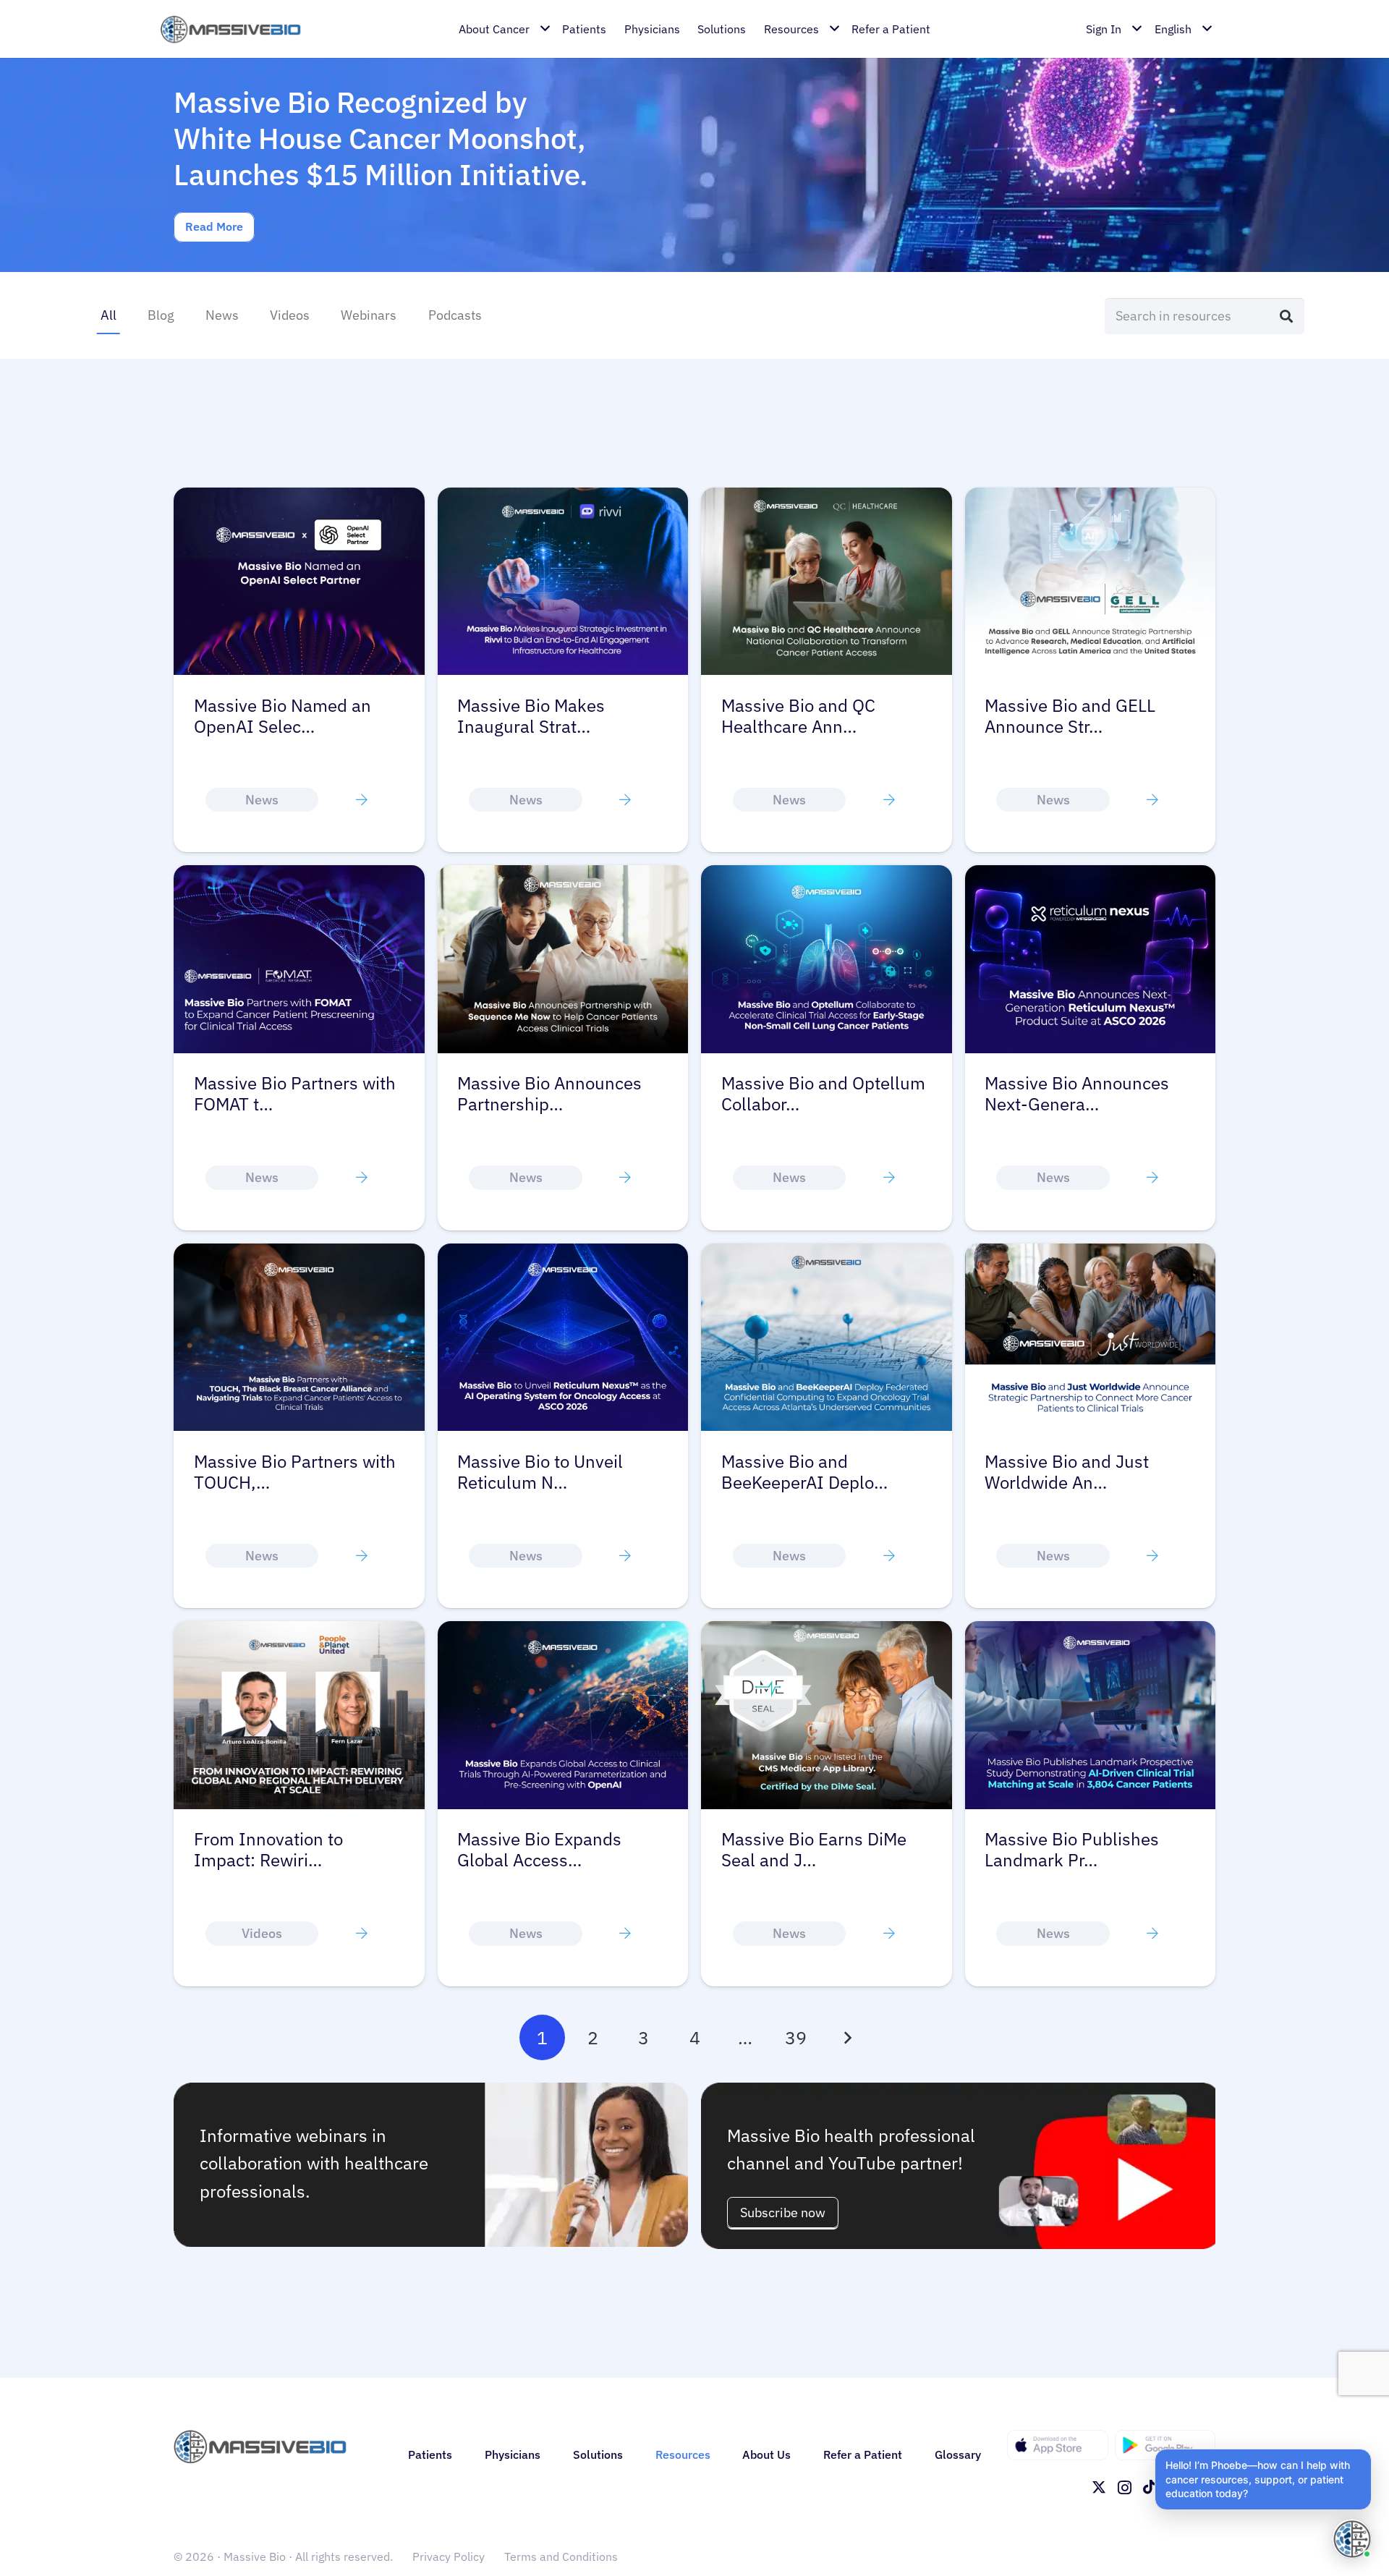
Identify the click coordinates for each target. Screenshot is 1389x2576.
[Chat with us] (1352, 2539)
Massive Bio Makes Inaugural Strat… (531, 716)
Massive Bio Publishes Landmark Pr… (1072, 1850)
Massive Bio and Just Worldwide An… (1067, 1472)
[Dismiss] (1369, 2452)
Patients (430, 2454)
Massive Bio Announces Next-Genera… (1077, 1094)
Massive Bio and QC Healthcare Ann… (798, 716)
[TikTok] (1150, 2487)
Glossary (958, 2454)
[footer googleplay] (1165, 2445)
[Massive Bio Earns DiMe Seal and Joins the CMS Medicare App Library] (827, 1630)
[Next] (847, 2037)
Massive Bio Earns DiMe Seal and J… (814, 1850)
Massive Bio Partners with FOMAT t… (295, 1094)
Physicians (513, 2454)
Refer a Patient (863, 2454)
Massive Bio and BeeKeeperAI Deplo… (804, 1472)
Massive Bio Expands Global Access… (539, 1850)
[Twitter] (1099, 2487)
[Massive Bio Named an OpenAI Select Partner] (299, 497)
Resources (683, 2454)
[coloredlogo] (230, 29)
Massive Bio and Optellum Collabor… (823, 1094)
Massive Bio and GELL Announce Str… (1070, 716)
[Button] (361, 799)
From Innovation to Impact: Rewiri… (268, 1850)
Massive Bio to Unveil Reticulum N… (540, 1472)
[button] (1263, 2479)
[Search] (1286, 316)
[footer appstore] (1058, 2445)
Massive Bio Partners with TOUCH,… (295, 1472)
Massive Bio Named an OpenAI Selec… (283, 716)
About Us (766, 2454)
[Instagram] (1125, 2488)
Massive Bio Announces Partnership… (549, 1094)
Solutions (598, 2454)
